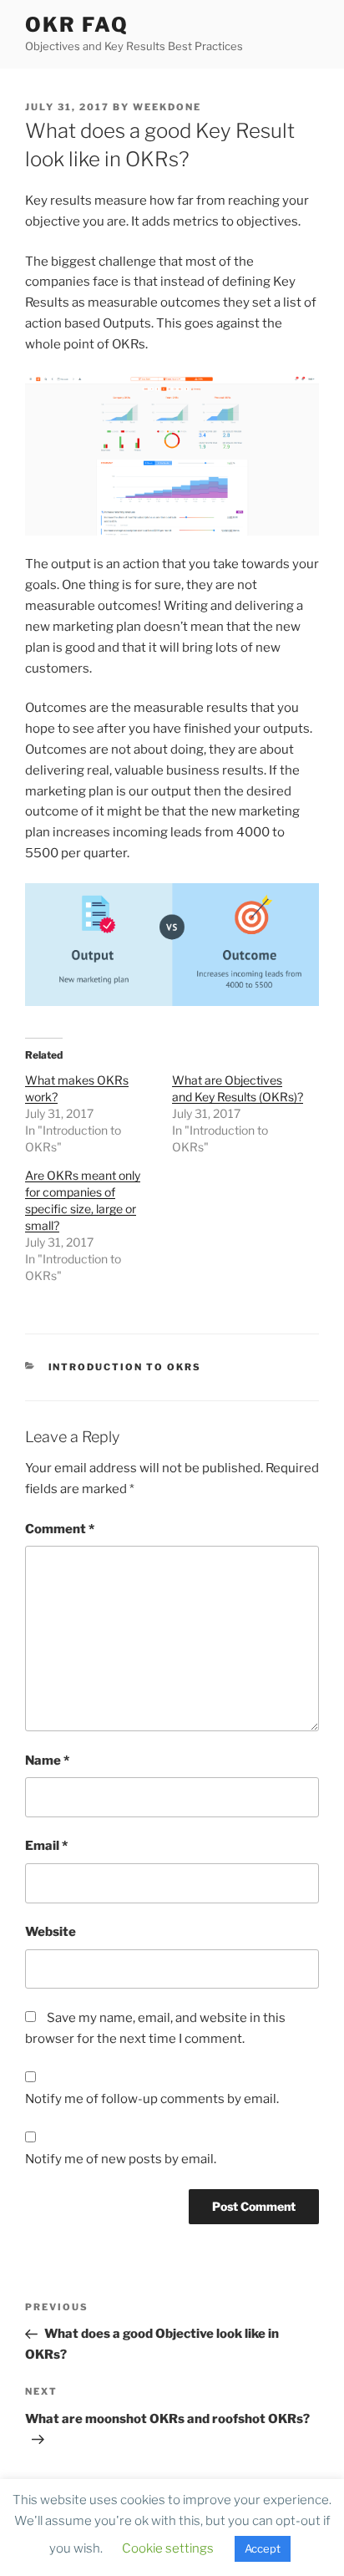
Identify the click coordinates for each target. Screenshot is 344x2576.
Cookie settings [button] (168, 2548)
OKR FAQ (76, 25)
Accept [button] (263, 2548)
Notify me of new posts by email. (121, 2159)
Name (47, 1761)
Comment (60, 1529)
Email (46, 1846)
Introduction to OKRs (125, 1367)
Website (51, 1932)
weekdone (167, 107)
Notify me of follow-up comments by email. (152, 2099)
